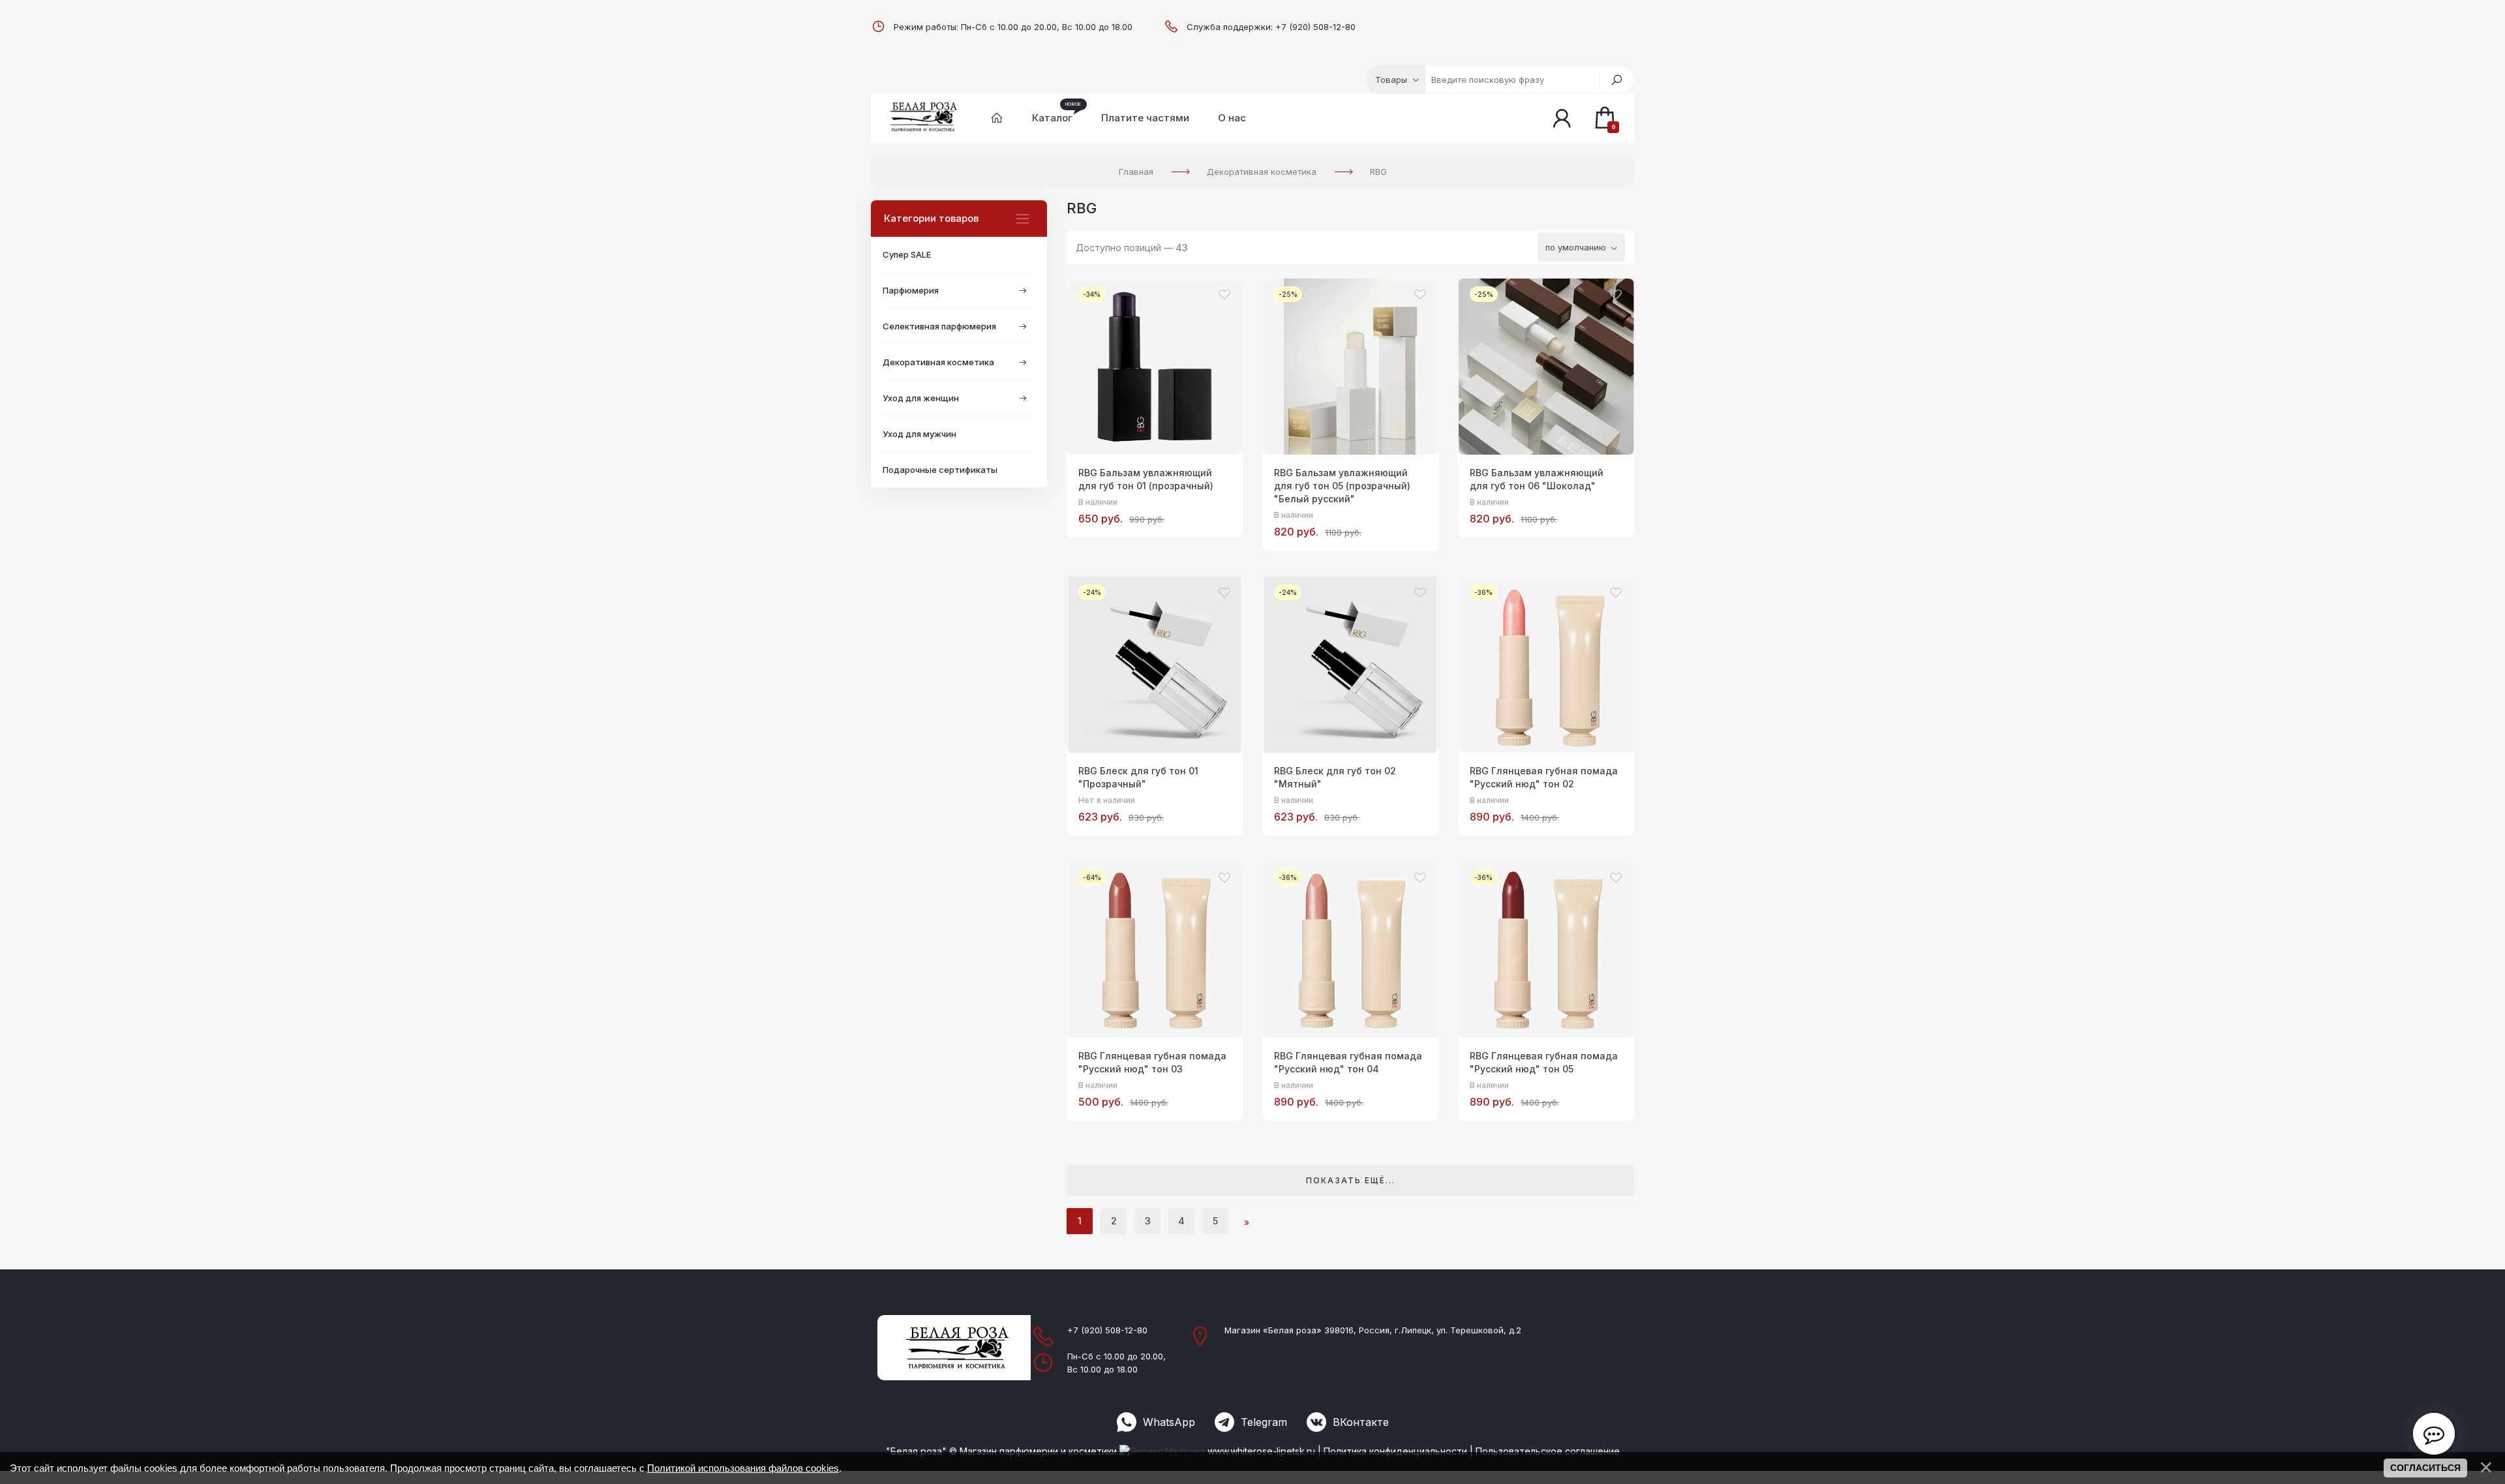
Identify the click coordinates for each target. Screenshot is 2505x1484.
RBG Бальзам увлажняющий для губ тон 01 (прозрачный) (1146, 479)
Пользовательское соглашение (1548, 1451)
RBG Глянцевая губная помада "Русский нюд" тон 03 (1152, 1062)
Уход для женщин (921, 398)
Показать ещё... (1351, 1180)
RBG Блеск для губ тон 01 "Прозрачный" (1138, 777)
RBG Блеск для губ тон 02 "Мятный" (1335, 777)
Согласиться (2425, 1468)
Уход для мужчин (919, 434)
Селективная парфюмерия (939, 326)
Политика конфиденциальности (1395, 1451)
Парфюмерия (911, 290)
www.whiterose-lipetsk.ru (1261, 1451)
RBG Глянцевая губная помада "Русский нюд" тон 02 (1544, 777)
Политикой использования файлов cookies (743, 1468)
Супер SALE (907, 254)
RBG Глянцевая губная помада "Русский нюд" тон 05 (1544, 1062)
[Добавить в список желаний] (1224, 295)
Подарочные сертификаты (940, 470)
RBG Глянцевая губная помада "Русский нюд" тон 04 (1348, 1062)
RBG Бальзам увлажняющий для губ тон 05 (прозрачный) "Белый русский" (1342, 486)
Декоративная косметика (938, 362)
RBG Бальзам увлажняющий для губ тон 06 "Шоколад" (1537, 479)
